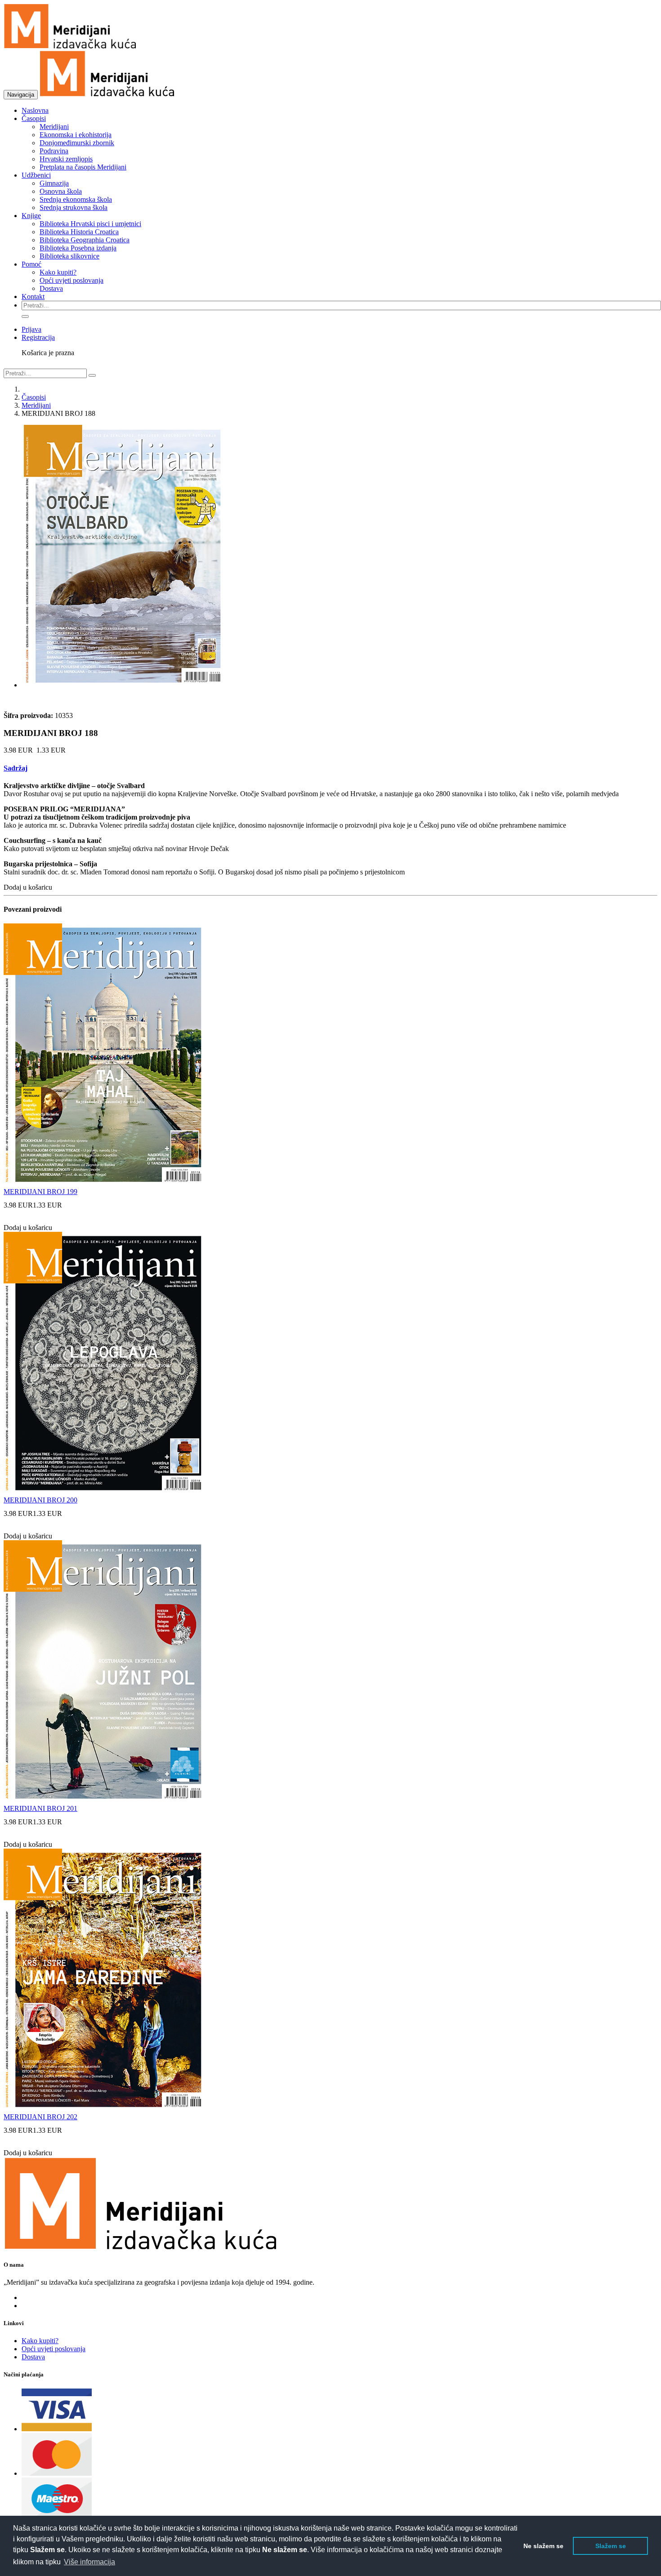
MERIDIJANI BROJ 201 (40, 1808)
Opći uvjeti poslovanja (71, 280)
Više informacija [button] (89, 2562)
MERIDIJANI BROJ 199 (40, 1192)
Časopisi (34, 118)
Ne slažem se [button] (543, 2546)
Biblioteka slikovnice (69, 256)
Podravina (54, 151)
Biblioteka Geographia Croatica (85, 240)
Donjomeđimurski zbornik (77, 143)
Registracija (38, 337)
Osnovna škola (61, 191)
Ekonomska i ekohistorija (76, 135)
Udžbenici (36, 175)
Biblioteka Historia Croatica (79, 232)
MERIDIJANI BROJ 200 (40, 1500)
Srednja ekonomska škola (76, 199)
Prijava (31, 329)
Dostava (51, 288)
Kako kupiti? (58, 272)
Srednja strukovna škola (74, 207)
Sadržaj (16, 768)
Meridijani (54, 127)
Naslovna (35, 110)
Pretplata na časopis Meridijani (83, 167)
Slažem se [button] (611, 2546)
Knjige (31, 216)
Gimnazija (54, 183)
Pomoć (31, 264)
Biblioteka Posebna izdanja (78, 248)
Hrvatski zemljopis (66, 159)
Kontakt (33, 296)
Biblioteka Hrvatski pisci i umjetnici (90, 224)
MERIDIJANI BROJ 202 (40, 2117)
